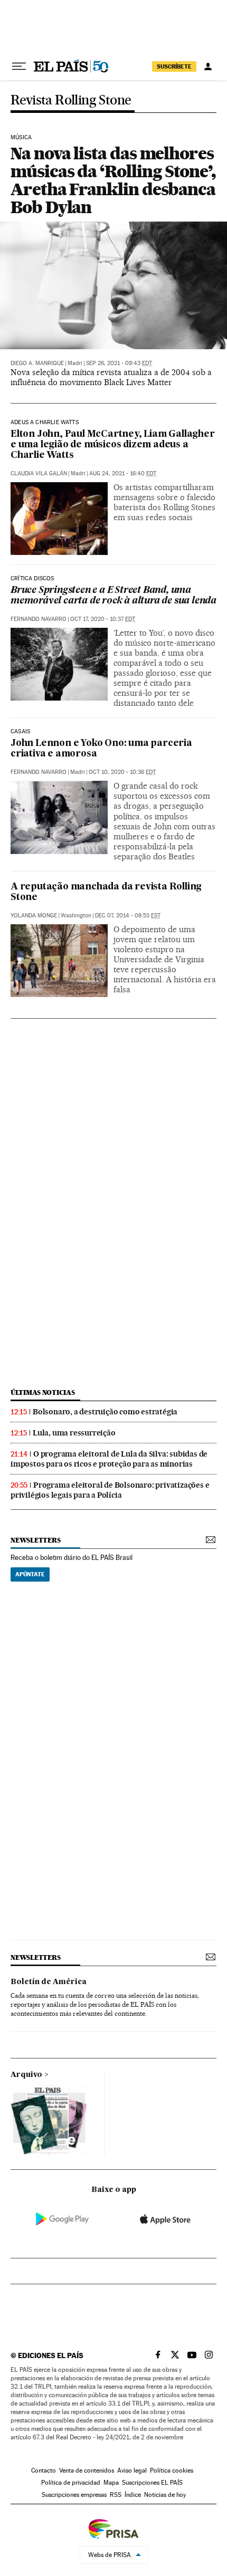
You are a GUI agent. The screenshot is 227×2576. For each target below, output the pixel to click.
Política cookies (172, 2470)
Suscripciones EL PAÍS (152, 2483)
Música (21, 138)
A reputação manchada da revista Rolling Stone (106, 892)
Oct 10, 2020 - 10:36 (122, 772)
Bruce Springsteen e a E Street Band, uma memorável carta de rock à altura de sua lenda (113, 596)
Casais (20, 732)
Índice (133, 2495)
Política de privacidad (71, 2483)
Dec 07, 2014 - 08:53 (128, 916)
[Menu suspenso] (19, 66)
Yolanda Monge (34, 916)
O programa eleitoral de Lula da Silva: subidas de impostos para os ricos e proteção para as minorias (109, 1459)
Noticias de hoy (165, 2495)
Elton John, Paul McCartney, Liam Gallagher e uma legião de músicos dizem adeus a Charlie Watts (113, 445)
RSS (116, 2495)
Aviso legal (132, 2470)
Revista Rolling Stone (71, 100)
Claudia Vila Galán (39, 473)
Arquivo (26, 2075)
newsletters (35, 1540)
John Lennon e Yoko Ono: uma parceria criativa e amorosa (101, 749)
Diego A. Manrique (37, 363)
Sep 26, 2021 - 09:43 (119, 363)
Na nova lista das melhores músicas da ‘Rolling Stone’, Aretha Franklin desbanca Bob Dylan (113, 180)
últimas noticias (43, 1392)
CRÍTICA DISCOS (32, 579)
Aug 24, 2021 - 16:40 (123, 473)
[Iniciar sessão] (208, 66)
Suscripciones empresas (74, 2495)
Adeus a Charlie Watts (45, 423)
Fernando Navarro (39, 619)
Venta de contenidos (87, 2470)
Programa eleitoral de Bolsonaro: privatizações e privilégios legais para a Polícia (110, 1490)
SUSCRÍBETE (174, 66)
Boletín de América (49, 1982)
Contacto (44, 2470)
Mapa (111, 2483)
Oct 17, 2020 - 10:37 (103, 619)
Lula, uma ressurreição (74, 1433)
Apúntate (30, 1574)
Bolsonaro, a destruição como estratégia (105, 1412)
